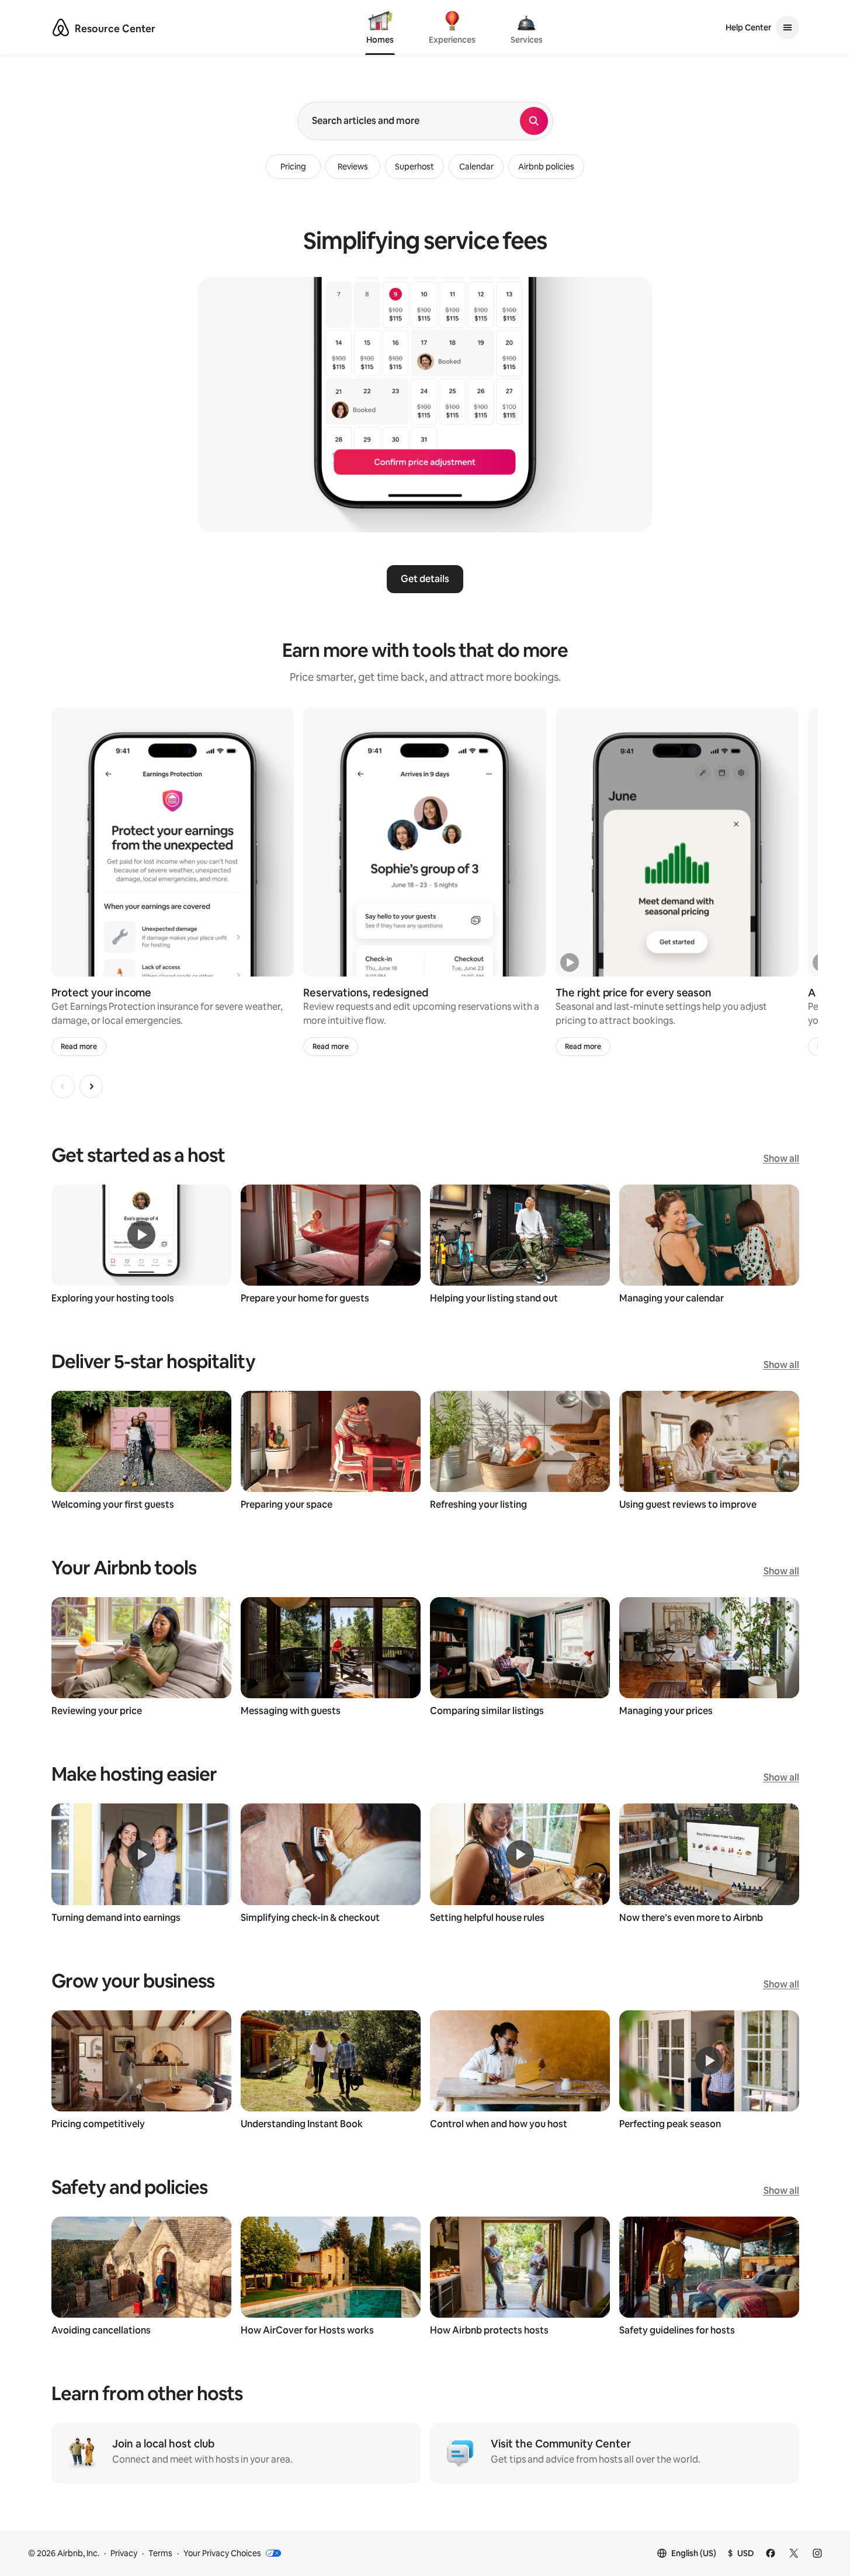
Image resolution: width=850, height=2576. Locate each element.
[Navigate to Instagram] (817, 2553)
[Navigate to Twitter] (794, 2553)
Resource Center (115, 29)
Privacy (124, 2553)
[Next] (91, 1086)
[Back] (63, 1086)
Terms (160, 2553)
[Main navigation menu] (787, 27)
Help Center (748, 27)
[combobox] (409, 121)
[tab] (380, 29)
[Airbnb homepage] (61, 27)
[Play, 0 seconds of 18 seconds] (570, 962)
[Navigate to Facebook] (771, 2553)
